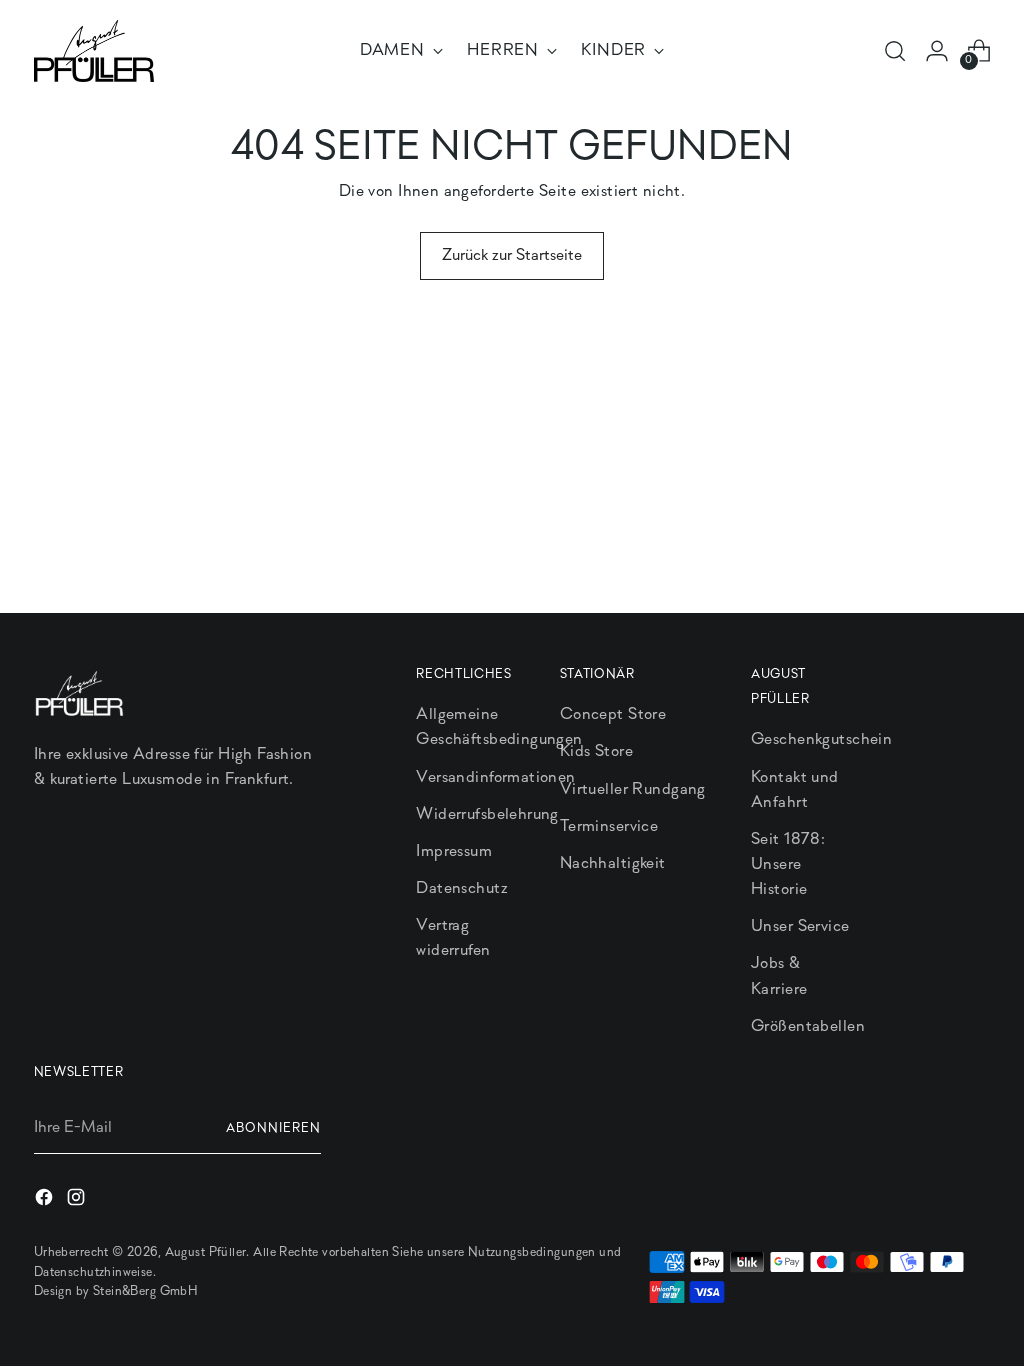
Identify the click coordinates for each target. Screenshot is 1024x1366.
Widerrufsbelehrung (487, 814)
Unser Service (800, 926)
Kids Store (596, 751)
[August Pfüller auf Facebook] (46, 1201)
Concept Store (613, 714)
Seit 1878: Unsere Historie (788, 864)
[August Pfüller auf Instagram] (78, 1201)
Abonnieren (273, 1128)
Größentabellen (808, 1026)
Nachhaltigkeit (613, 863)
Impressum (454, 851)
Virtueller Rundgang (633, 789)
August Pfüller (206, 1252)
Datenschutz (462, 888)
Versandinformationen (495, 777)
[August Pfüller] (94, 51)
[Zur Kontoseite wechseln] (937, 51)
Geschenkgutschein (821, 739)
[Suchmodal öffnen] (895, 51)
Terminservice (609, 826)
